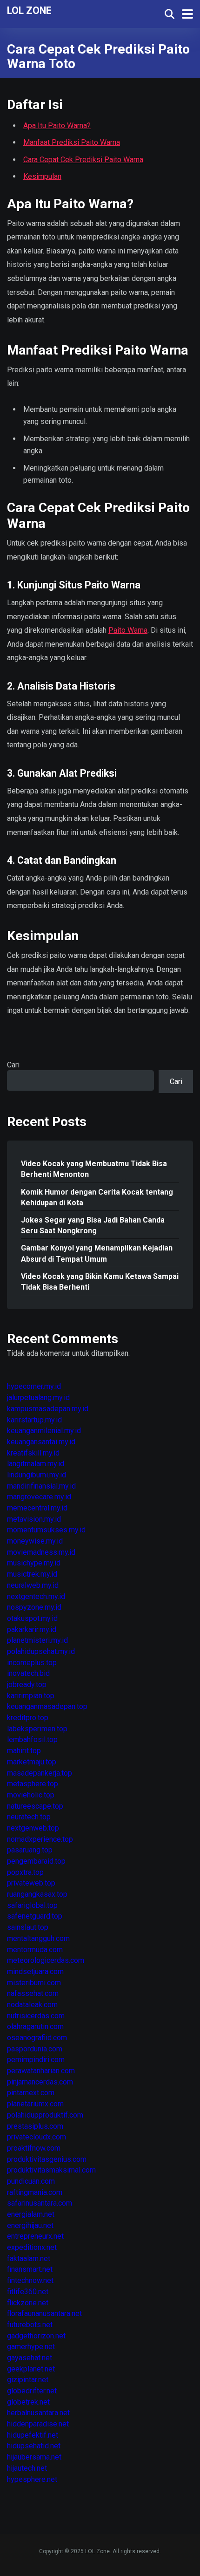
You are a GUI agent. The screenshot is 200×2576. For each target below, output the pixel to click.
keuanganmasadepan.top (47, 1706)
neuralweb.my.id (33, 1585)
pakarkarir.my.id (32, 1630)
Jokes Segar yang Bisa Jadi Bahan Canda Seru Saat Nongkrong (93, 1225)
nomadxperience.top (40, 1839)
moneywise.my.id (35, 1541)
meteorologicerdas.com (46, 1960)
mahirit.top (24, 1751)
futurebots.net (30, 2325)
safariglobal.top (32, 1905)
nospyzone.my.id (34, 1607)
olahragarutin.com (35, 2026)
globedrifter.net (32, 2391)
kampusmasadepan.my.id (48, 1409)
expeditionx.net (32, 2247)
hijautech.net (27, 2468)
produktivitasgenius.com (47, 2159)
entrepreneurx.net (35, 2236)
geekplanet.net (31, 2369)
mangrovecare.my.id (39, 1497)
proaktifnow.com (34, 2148)
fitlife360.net (28, 2292)
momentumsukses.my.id (46, 1530)
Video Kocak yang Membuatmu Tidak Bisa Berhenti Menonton (94, 1169)
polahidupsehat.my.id (41, 1651)
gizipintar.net (28, 2380)
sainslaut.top (28, 1927)
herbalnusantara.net (38, 2413)
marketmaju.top (32, 1762)
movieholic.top (31, 1795)
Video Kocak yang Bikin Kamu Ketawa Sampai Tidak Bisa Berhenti (100, 1282)
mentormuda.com (35, 1950)
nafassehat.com (33, 1993)
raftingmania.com (35, 2192)
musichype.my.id (34, 1563)
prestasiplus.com (35, 2126)
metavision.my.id (34, 1519)
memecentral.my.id (37, 1508)
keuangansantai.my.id (41, 1442)
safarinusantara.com (40, 2203)
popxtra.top (25, 1872)
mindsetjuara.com (35, 1971)
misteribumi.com (34, 1983)
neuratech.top (29, 1817)
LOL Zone (29, 10)
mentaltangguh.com (38, 1938)
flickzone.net (28, 2303)
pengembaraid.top (36, 1861)
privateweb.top (31, 1883)
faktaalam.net (29, 2258)
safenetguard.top (35, 1916)
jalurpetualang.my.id (38, 1397)
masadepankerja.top (40, 1773)
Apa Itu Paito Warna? (57, 126)
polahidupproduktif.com (45, 2115)
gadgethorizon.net (36, 2336)
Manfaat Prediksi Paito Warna (72, 142)
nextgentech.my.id (36, 1596)
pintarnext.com (31, 2093)
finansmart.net (30, 2269)
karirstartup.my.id (34, 1420)
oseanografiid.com (37, 2038)
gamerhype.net (31, 2347)
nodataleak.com (32, 2005)
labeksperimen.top (37, 1729)
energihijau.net (30, 2225)
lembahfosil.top (32, 1739)
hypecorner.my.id (34, 1386)
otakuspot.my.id (32, 1618)
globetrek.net (28, 2402)
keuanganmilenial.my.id (44, 1431)
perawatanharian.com (41, 2071)
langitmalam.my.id (36, 1464)
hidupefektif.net (33, 2435)
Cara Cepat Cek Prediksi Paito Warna (83, 160)
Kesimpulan (42, 176)
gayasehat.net (30, 2358)
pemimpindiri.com (36, 2060)
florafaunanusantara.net (44, 2313)
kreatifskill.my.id (33, 1453)
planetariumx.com (35, 2104)
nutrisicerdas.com (36, 2016)
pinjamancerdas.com (40, 2082)
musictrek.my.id (32, 1574)
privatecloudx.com (37, 2137)
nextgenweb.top (33, 1828)
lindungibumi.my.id (37, 1475)
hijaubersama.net (34, 2457)
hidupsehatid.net (34, 2446)
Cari (13, 1065)
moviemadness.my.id (41, 1552)
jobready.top (27, 1684)
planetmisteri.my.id (37, 1640)
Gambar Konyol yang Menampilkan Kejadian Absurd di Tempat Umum (97, 1253)
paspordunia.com (35, 2049)
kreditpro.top (28, 1718)
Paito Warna (128, 630)
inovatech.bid (28, 1673)
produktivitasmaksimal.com (51, 2170)
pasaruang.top (30, 1850)
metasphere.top (33, 1784)
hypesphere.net (32, 2479)
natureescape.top (35, 1806)
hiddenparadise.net (38, 2424)
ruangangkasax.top (37, 1894)
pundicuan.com (31, 2181)
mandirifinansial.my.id (41, 1486)
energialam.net (31, 2214)
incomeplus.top (32, 1663)
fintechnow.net (30, 2280)
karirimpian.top (31, 1696)
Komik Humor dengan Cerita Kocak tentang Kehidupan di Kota (97, 1197)
